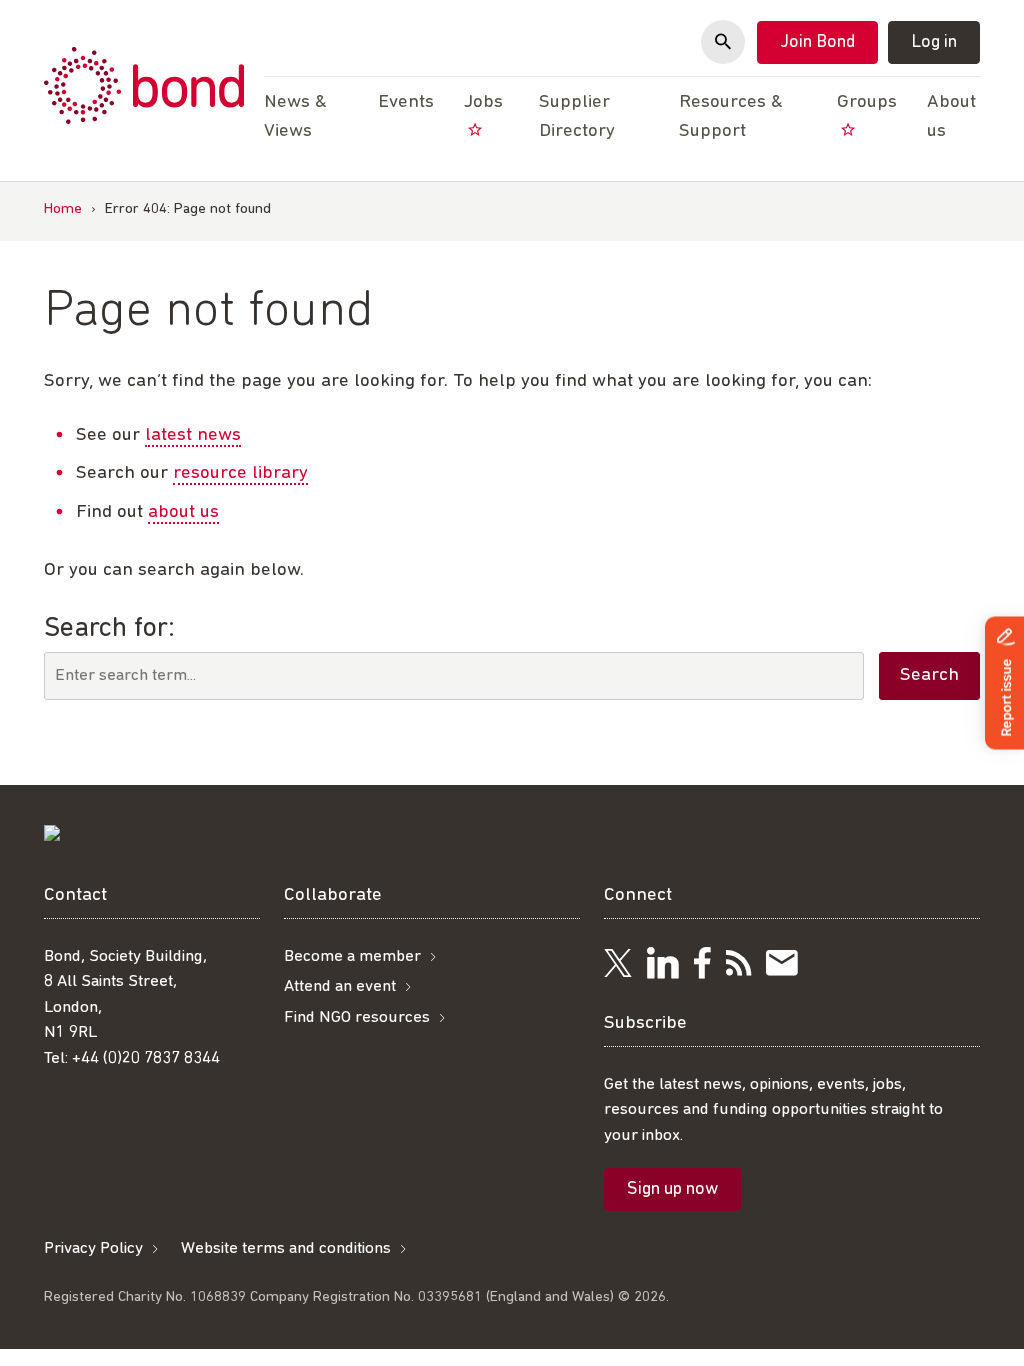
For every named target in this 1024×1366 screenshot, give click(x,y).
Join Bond (817, 43)
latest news (193, 435)
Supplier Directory (577, 117)
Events (406, 102)
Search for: (109, 629)
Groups (867, 102)
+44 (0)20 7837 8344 (146, 1058)
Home (63, 209)
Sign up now (672, 1190)
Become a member (352, 956)
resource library (240, 473)
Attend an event (340, 986)
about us (183, 512)
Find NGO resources (357, 1017)
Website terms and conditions (286, 1248)
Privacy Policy (93, 1248)
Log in (934, 43)
